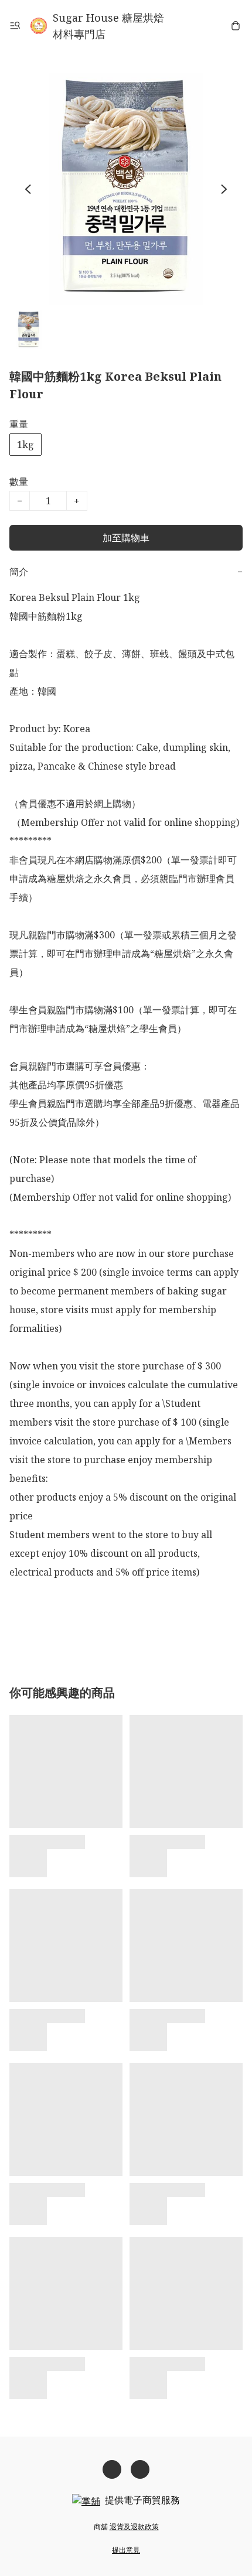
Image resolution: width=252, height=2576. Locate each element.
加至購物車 (126, 538)
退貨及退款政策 (134, 2527)
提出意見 (126, 2550)
